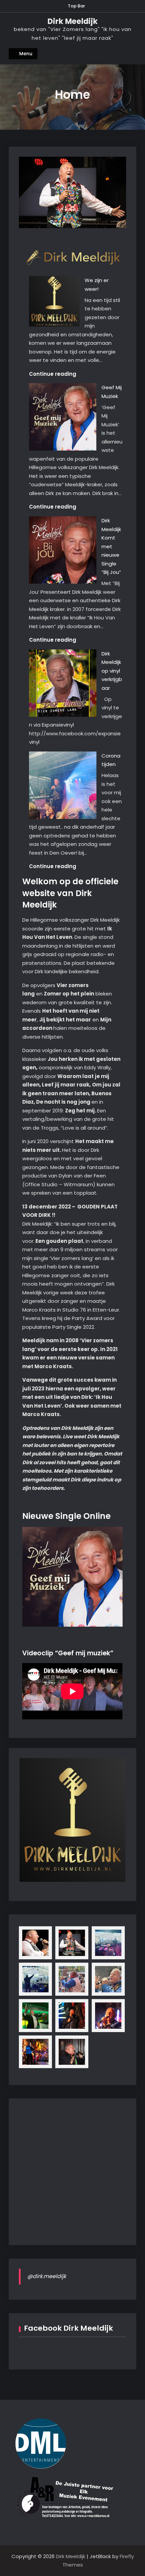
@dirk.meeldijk (47, 2276)
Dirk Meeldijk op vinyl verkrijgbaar (112, 671)
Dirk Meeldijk (73, 21)
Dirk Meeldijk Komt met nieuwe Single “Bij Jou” (111, 546)
